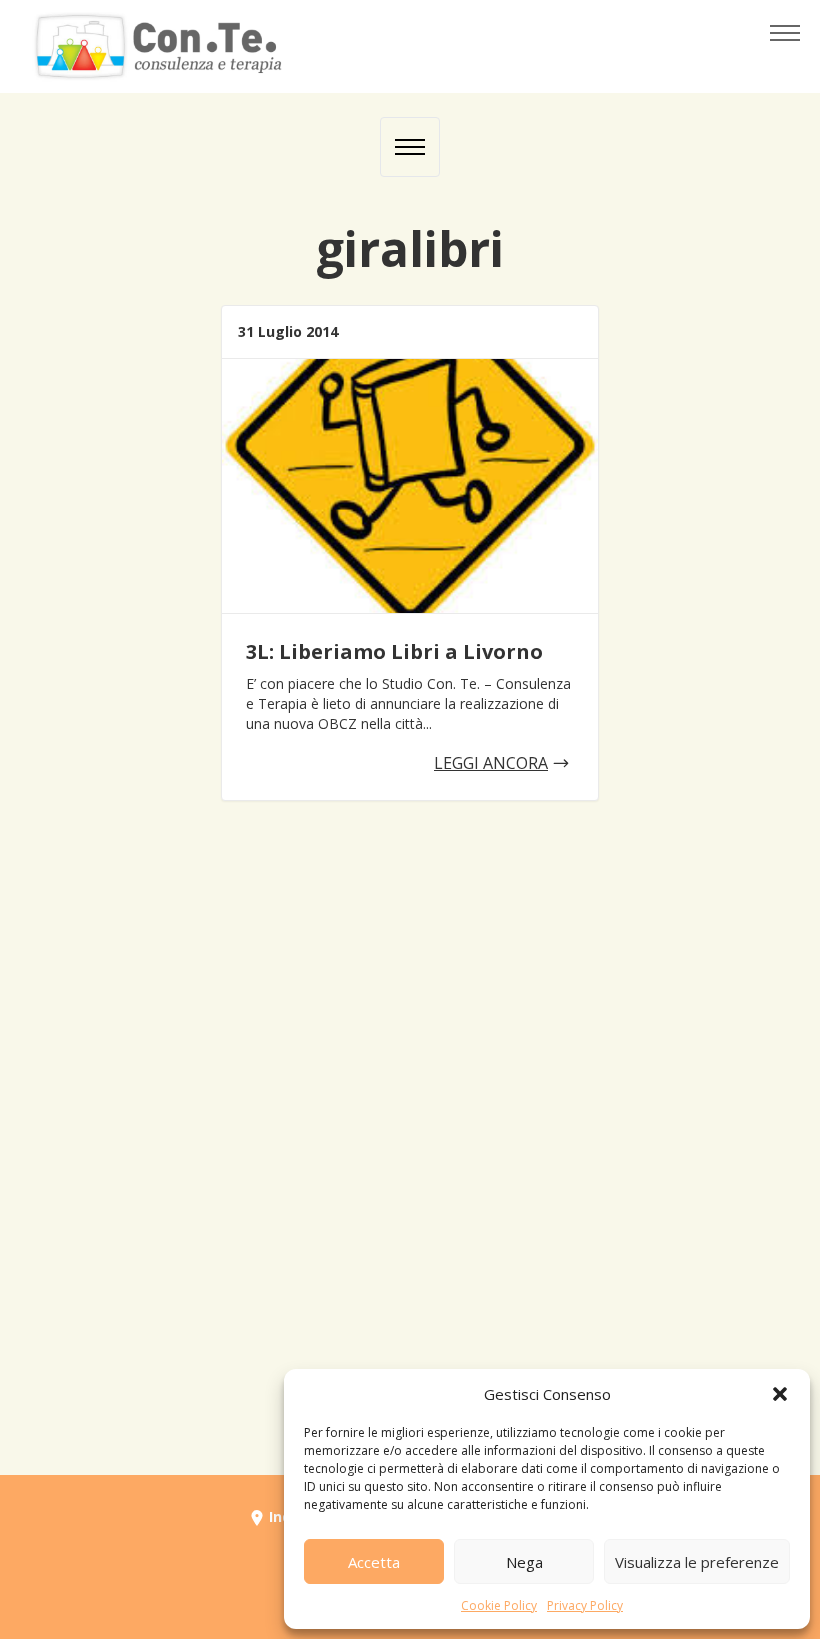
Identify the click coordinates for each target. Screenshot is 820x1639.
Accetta (374, 1562)
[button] (780, 1394)
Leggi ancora (491, 763)
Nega (524, 1562)
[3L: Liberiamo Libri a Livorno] (410, 486)
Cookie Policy (499, 1605)
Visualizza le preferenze (697, 1562)
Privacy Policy (585, 1605)
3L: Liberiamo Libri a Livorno (394, 651)
